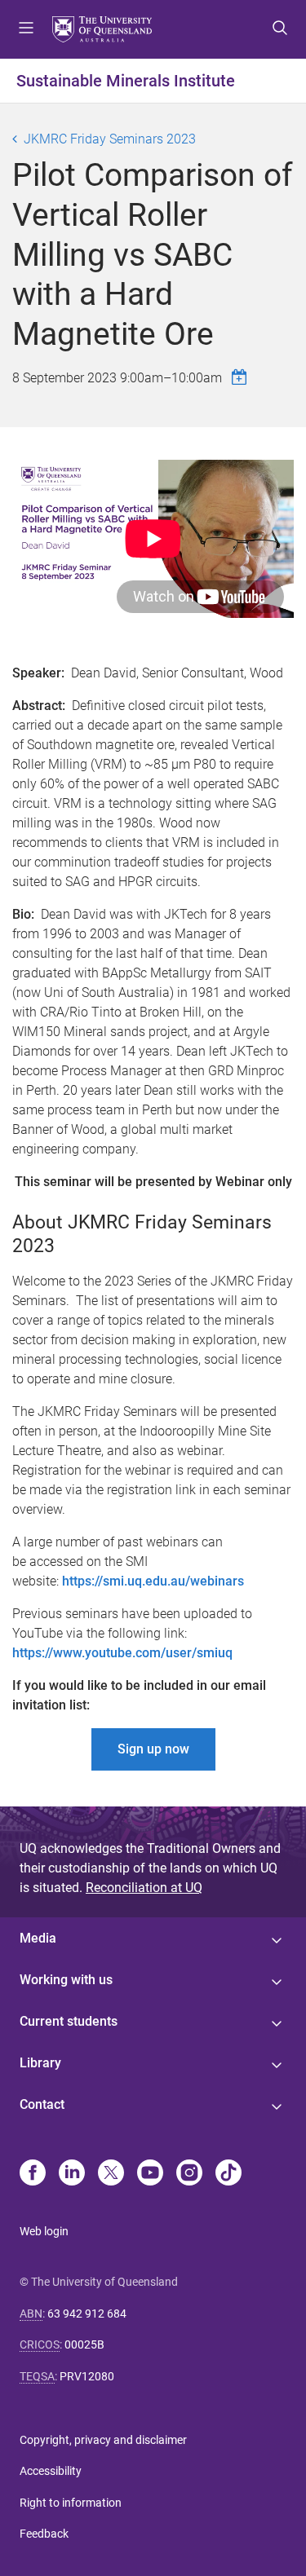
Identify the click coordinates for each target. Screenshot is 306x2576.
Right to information (71, 2503)
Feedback (44, 2534)
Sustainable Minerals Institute (126, 81)
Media (38, 1938)
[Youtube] (150, 2174)
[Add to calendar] (242, 377)
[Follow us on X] (111, 2174)
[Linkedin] (72, 2174)
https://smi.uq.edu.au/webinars (153, 1581)
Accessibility (51, 2471)
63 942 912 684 (87, 2314)
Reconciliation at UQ (144, 1888)
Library (40, 2063)
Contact (42, 2104)
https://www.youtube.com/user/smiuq (122, 1653)
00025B (84, 2344)
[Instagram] (189, 2174)
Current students (69, 2021)
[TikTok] (228, 2174)
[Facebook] (33, 2174)
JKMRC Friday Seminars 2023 (110, 139)
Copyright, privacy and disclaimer (103, 2440)
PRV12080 (87, 2376)
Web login (44, 2231)
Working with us (66, 1980)
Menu (26, 29)
